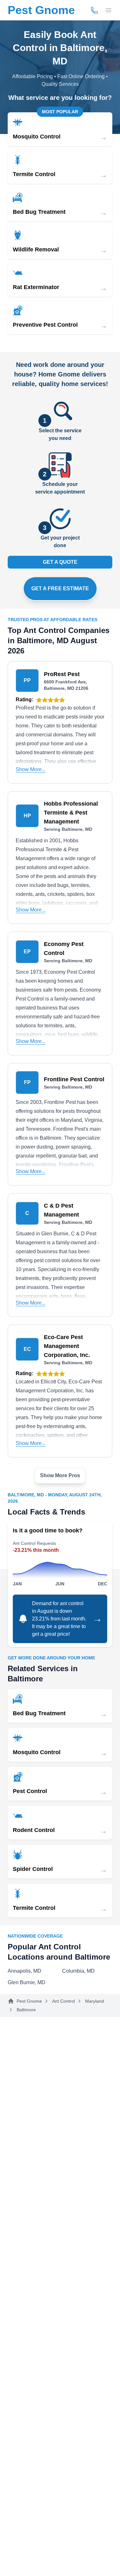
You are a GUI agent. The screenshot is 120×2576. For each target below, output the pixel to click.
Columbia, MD (78, 1971)
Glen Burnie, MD (27, 1982)
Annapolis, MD (24, 1971)
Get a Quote (60, 562)
